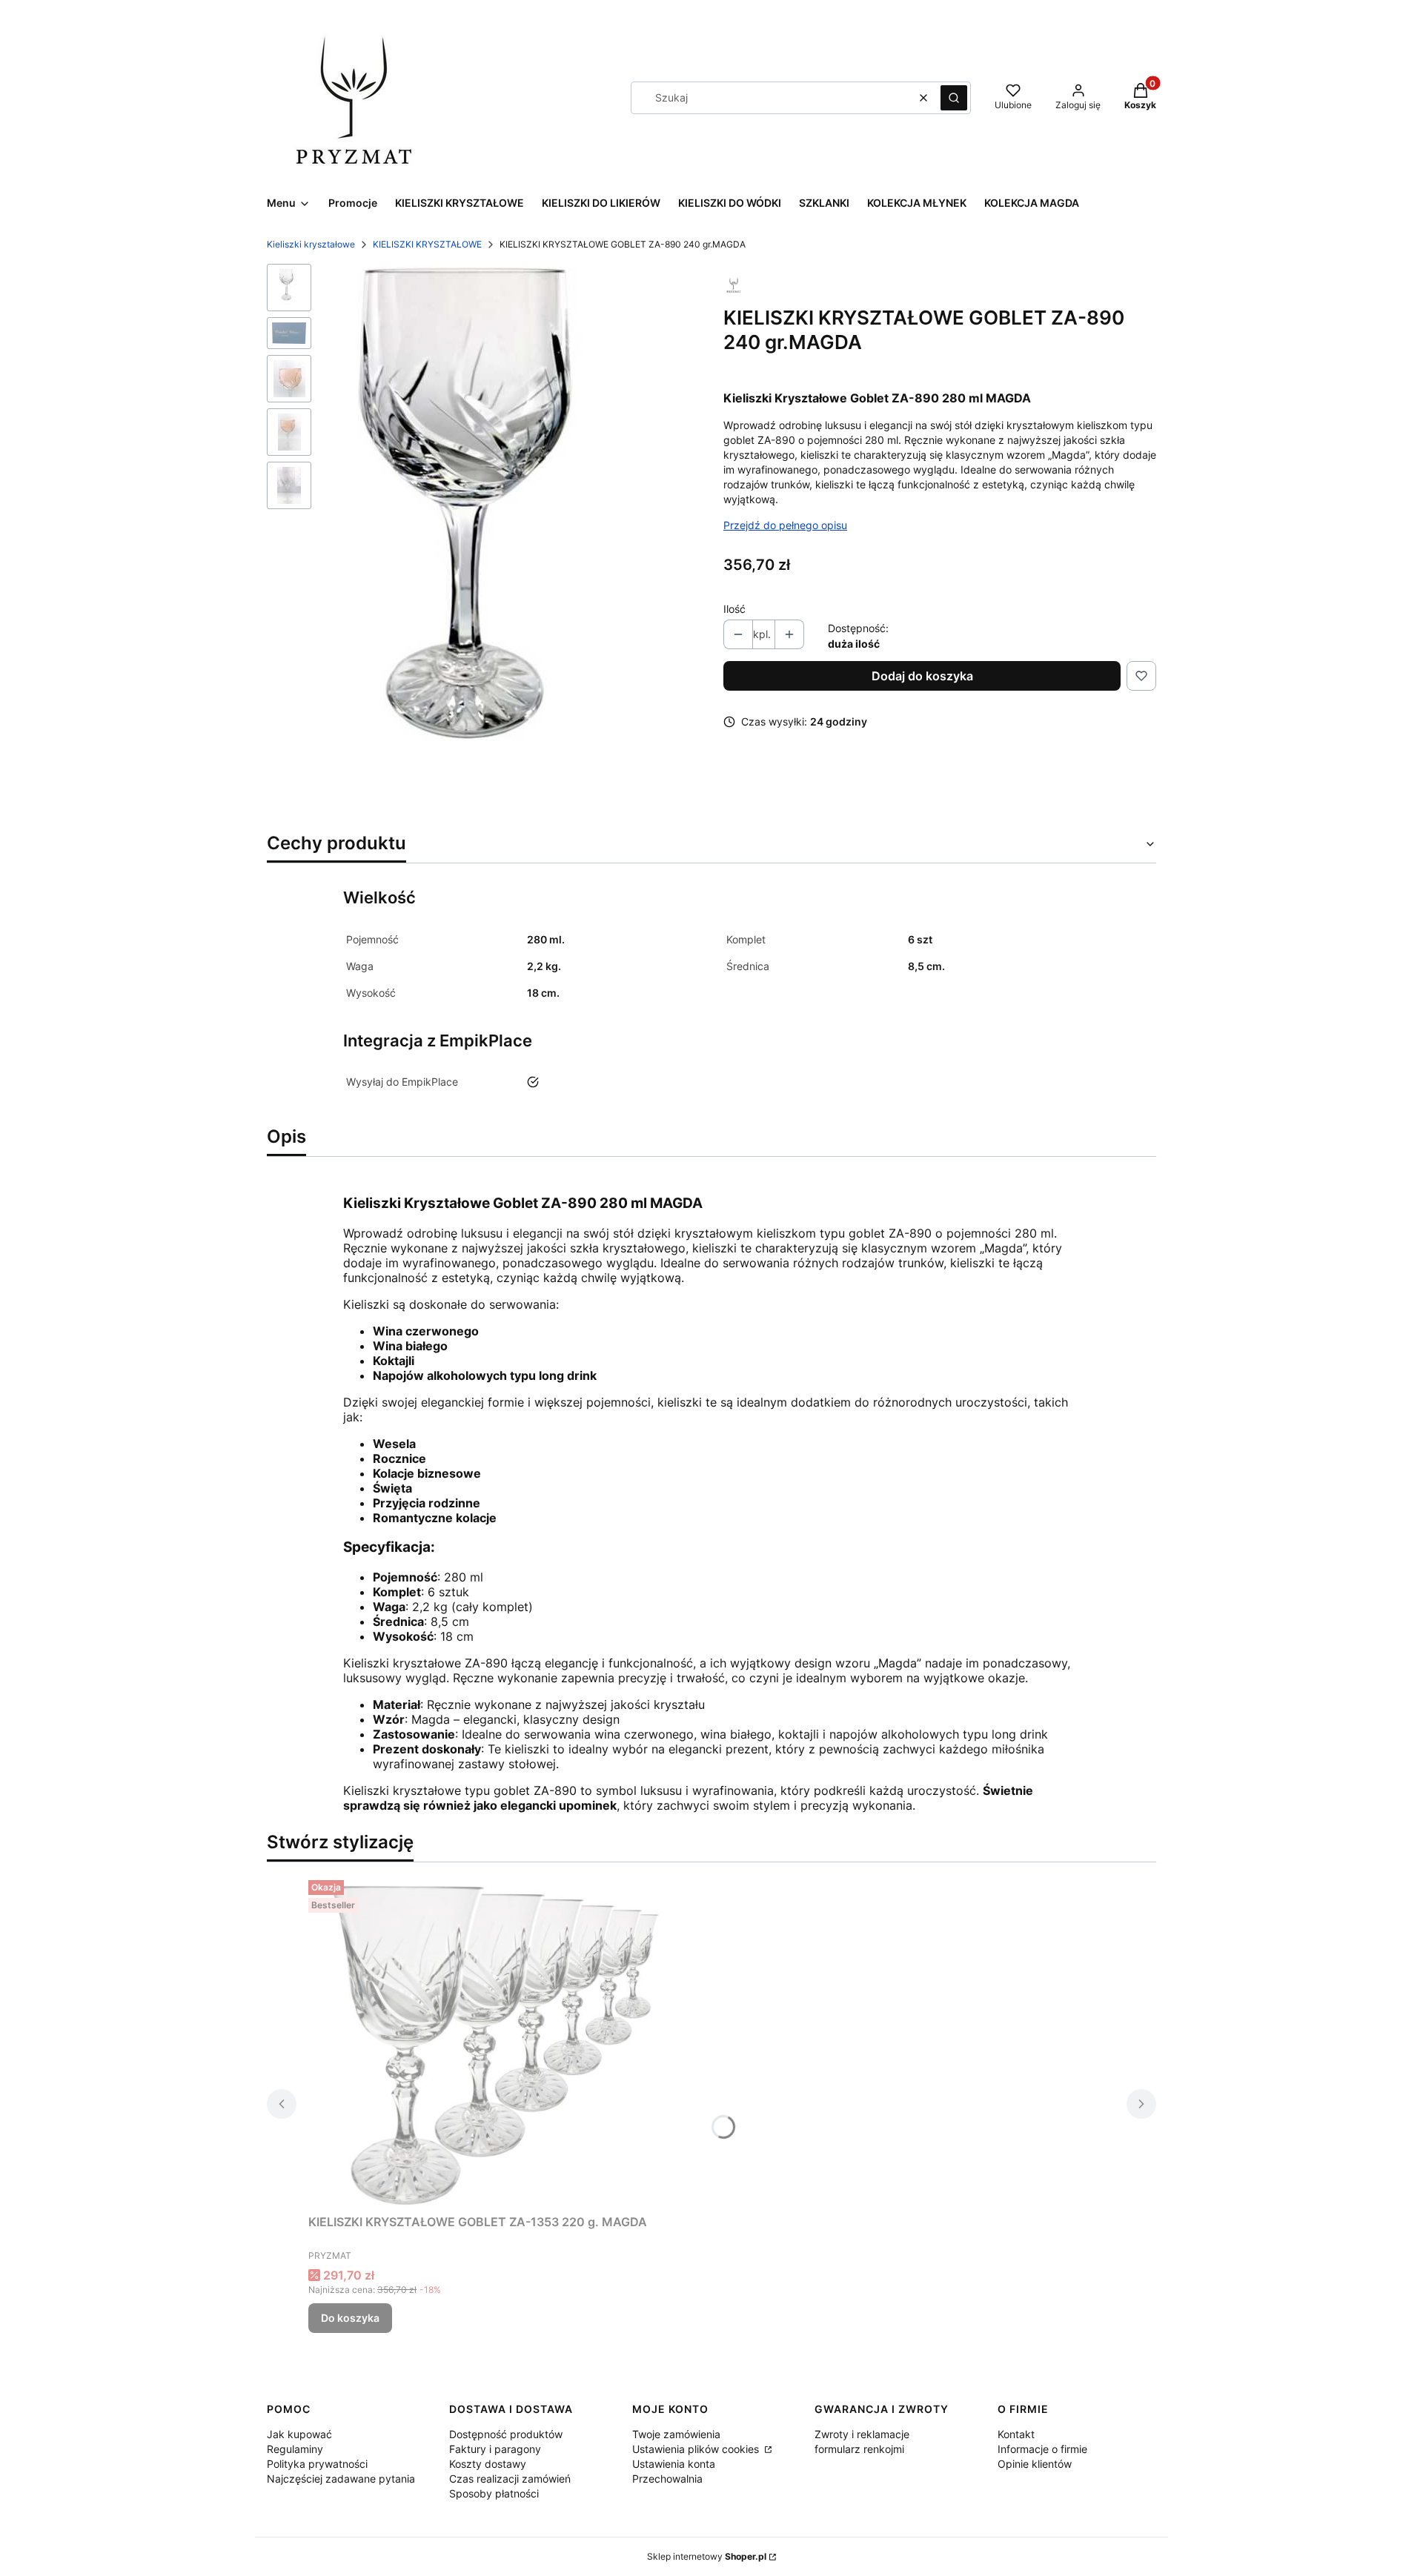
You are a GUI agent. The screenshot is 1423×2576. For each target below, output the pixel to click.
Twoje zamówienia (676, 2434)
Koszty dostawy (488, 2464)
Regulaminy (295, 2449)
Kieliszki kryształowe (311, 244)
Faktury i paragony (495, 2449)
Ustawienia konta (674, 2464)
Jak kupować (299, 2434)
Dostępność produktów (506, 2434)
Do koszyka (350, 2318)
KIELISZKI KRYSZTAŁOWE (427, 244)
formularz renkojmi (859, 2449)
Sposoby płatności (494, 2493)
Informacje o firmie (1042, 2449)
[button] (954, 98)
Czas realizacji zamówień (510, 2479)
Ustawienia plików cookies (697, 2449)
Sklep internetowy (707, 2556)
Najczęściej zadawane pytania (341, 2479)
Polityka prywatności (317, 2464)
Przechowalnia (667, 2479)
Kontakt (1016, 2434)
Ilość (734, 609)
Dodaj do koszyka (922, 676)
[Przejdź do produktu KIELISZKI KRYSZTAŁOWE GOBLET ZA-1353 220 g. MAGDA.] (494, 2041)
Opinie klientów (1035, 2464)
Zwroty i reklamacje (862, 2434)
